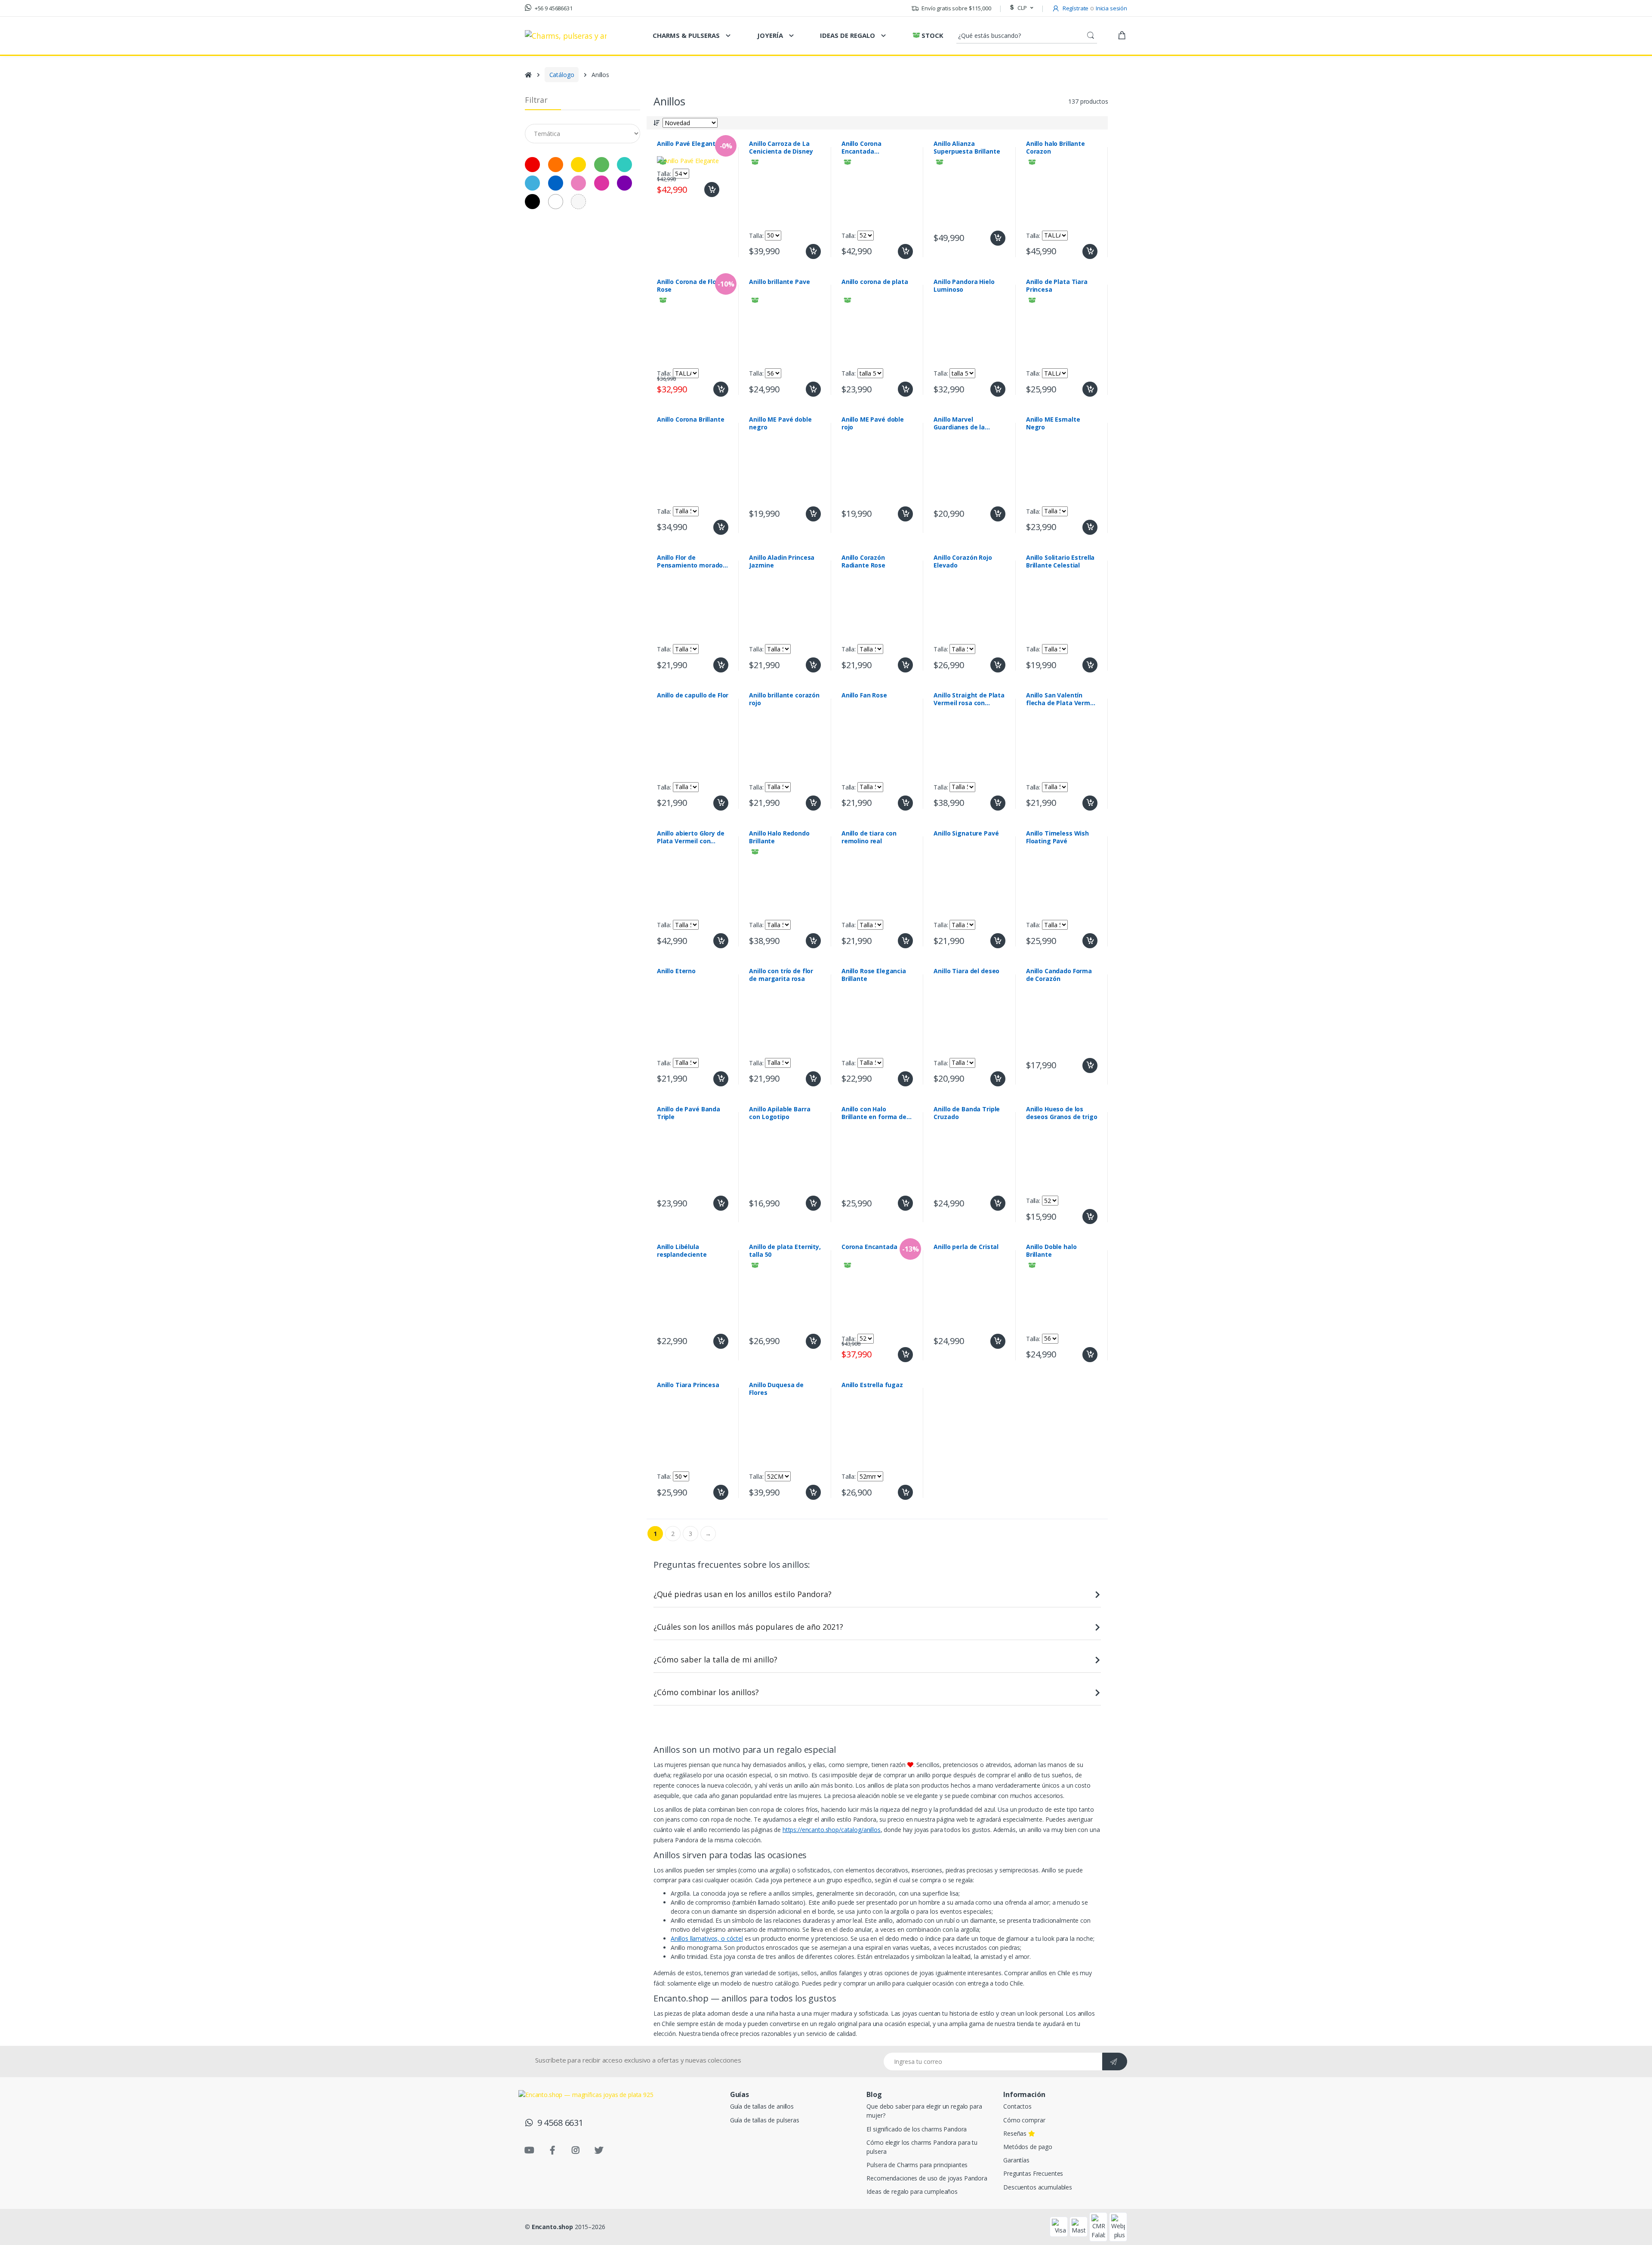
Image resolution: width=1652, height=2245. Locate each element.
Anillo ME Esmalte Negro (1053, 423)
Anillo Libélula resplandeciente (682, 1251)
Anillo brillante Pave (779, 282)
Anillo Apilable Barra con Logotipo (780, 1113)
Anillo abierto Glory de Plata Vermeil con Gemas (691, 837)
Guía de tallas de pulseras (765, 2120)
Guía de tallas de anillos (762, 2106)
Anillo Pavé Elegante (688, 144)
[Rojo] (532, 165)
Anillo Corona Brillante (691, 419)
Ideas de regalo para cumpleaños (912, 2191)
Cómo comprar (1024, 2120)
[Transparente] (578, 202)
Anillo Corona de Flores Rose (692, 286)
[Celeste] (532, 183)
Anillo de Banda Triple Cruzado (967, 1113)
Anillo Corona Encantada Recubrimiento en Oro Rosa (875, 148)
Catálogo (562, 75)
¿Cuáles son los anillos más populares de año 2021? (748, 1627)
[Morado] (624, 183)
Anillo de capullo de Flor (693, 695)
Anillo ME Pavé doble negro (780, 423)
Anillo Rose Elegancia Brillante (874, 975)
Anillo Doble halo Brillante (1051, 1251)
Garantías (1016, 2160)
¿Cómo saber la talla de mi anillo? (715, 1659)
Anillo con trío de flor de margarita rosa (781, 975)
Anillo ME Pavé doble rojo (873, 423)
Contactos (1017, 2106)
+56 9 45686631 (553, 8)
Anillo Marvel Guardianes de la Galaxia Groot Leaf (962, 423)
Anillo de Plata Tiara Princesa (1057, 286)
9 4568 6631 (558, 2123)
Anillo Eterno (676, 971)
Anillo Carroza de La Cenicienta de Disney (781, 148)
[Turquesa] (624, 165)
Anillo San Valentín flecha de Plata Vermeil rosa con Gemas (1062, 699)
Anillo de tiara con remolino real (869, 837)
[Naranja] (556, 165)
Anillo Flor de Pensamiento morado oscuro (690, 561)
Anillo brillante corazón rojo (784, 699)
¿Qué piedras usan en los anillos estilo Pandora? (743, 1594)
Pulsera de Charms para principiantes (917, 2165)
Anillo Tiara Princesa (688, 1385)
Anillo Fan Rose (864, 695)
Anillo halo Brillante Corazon (1056, 148)
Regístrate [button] (1075, 8)
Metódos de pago (1028, 2147)
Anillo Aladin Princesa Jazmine (782, 561)
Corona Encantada (869, 1247)
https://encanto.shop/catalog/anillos (832, 1830)
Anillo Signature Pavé (966, 833)
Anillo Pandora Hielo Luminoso (964, 286)
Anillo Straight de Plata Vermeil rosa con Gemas (969, 699)
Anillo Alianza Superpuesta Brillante (967, 148)
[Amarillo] (578, 165)
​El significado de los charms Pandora (917, 2129)
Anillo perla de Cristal (966, 1247)
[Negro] (532, 202)
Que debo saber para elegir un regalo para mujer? (924, 2111)
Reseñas (1016, 2133)
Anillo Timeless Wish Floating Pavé (1057, 837)
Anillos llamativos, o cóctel (707, 1938)
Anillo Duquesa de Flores (776, 1389)
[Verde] (602, 165)
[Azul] (556, 183)
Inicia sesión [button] (1111, 8)
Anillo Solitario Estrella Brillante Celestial (1060, 561)
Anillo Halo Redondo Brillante (779, 837)
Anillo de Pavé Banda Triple (689, 1113)
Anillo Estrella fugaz (872, 1385)
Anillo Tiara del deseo (966, 971)
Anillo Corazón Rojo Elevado (963, 561)
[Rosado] (578, 183)
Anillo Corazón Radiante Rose (863, 561)
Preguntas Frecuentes (1033, 2173)
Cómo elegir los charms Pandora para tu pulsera (922, 2147)
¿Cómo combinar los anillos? (706, 1692)
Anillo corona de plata (875, 282)
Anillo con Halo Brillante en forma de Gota (874, 1113)
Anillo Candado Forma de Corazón (1059, 975)
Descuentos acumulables (1038, 2187)
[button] (1020, 8)
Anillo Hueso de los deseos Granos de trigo (1062, 1113)
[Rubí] (602, 183)
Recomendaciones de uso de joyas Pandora (927, 2178)
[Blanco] (556, 202)
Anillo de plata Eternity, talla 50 (785, 1251)
